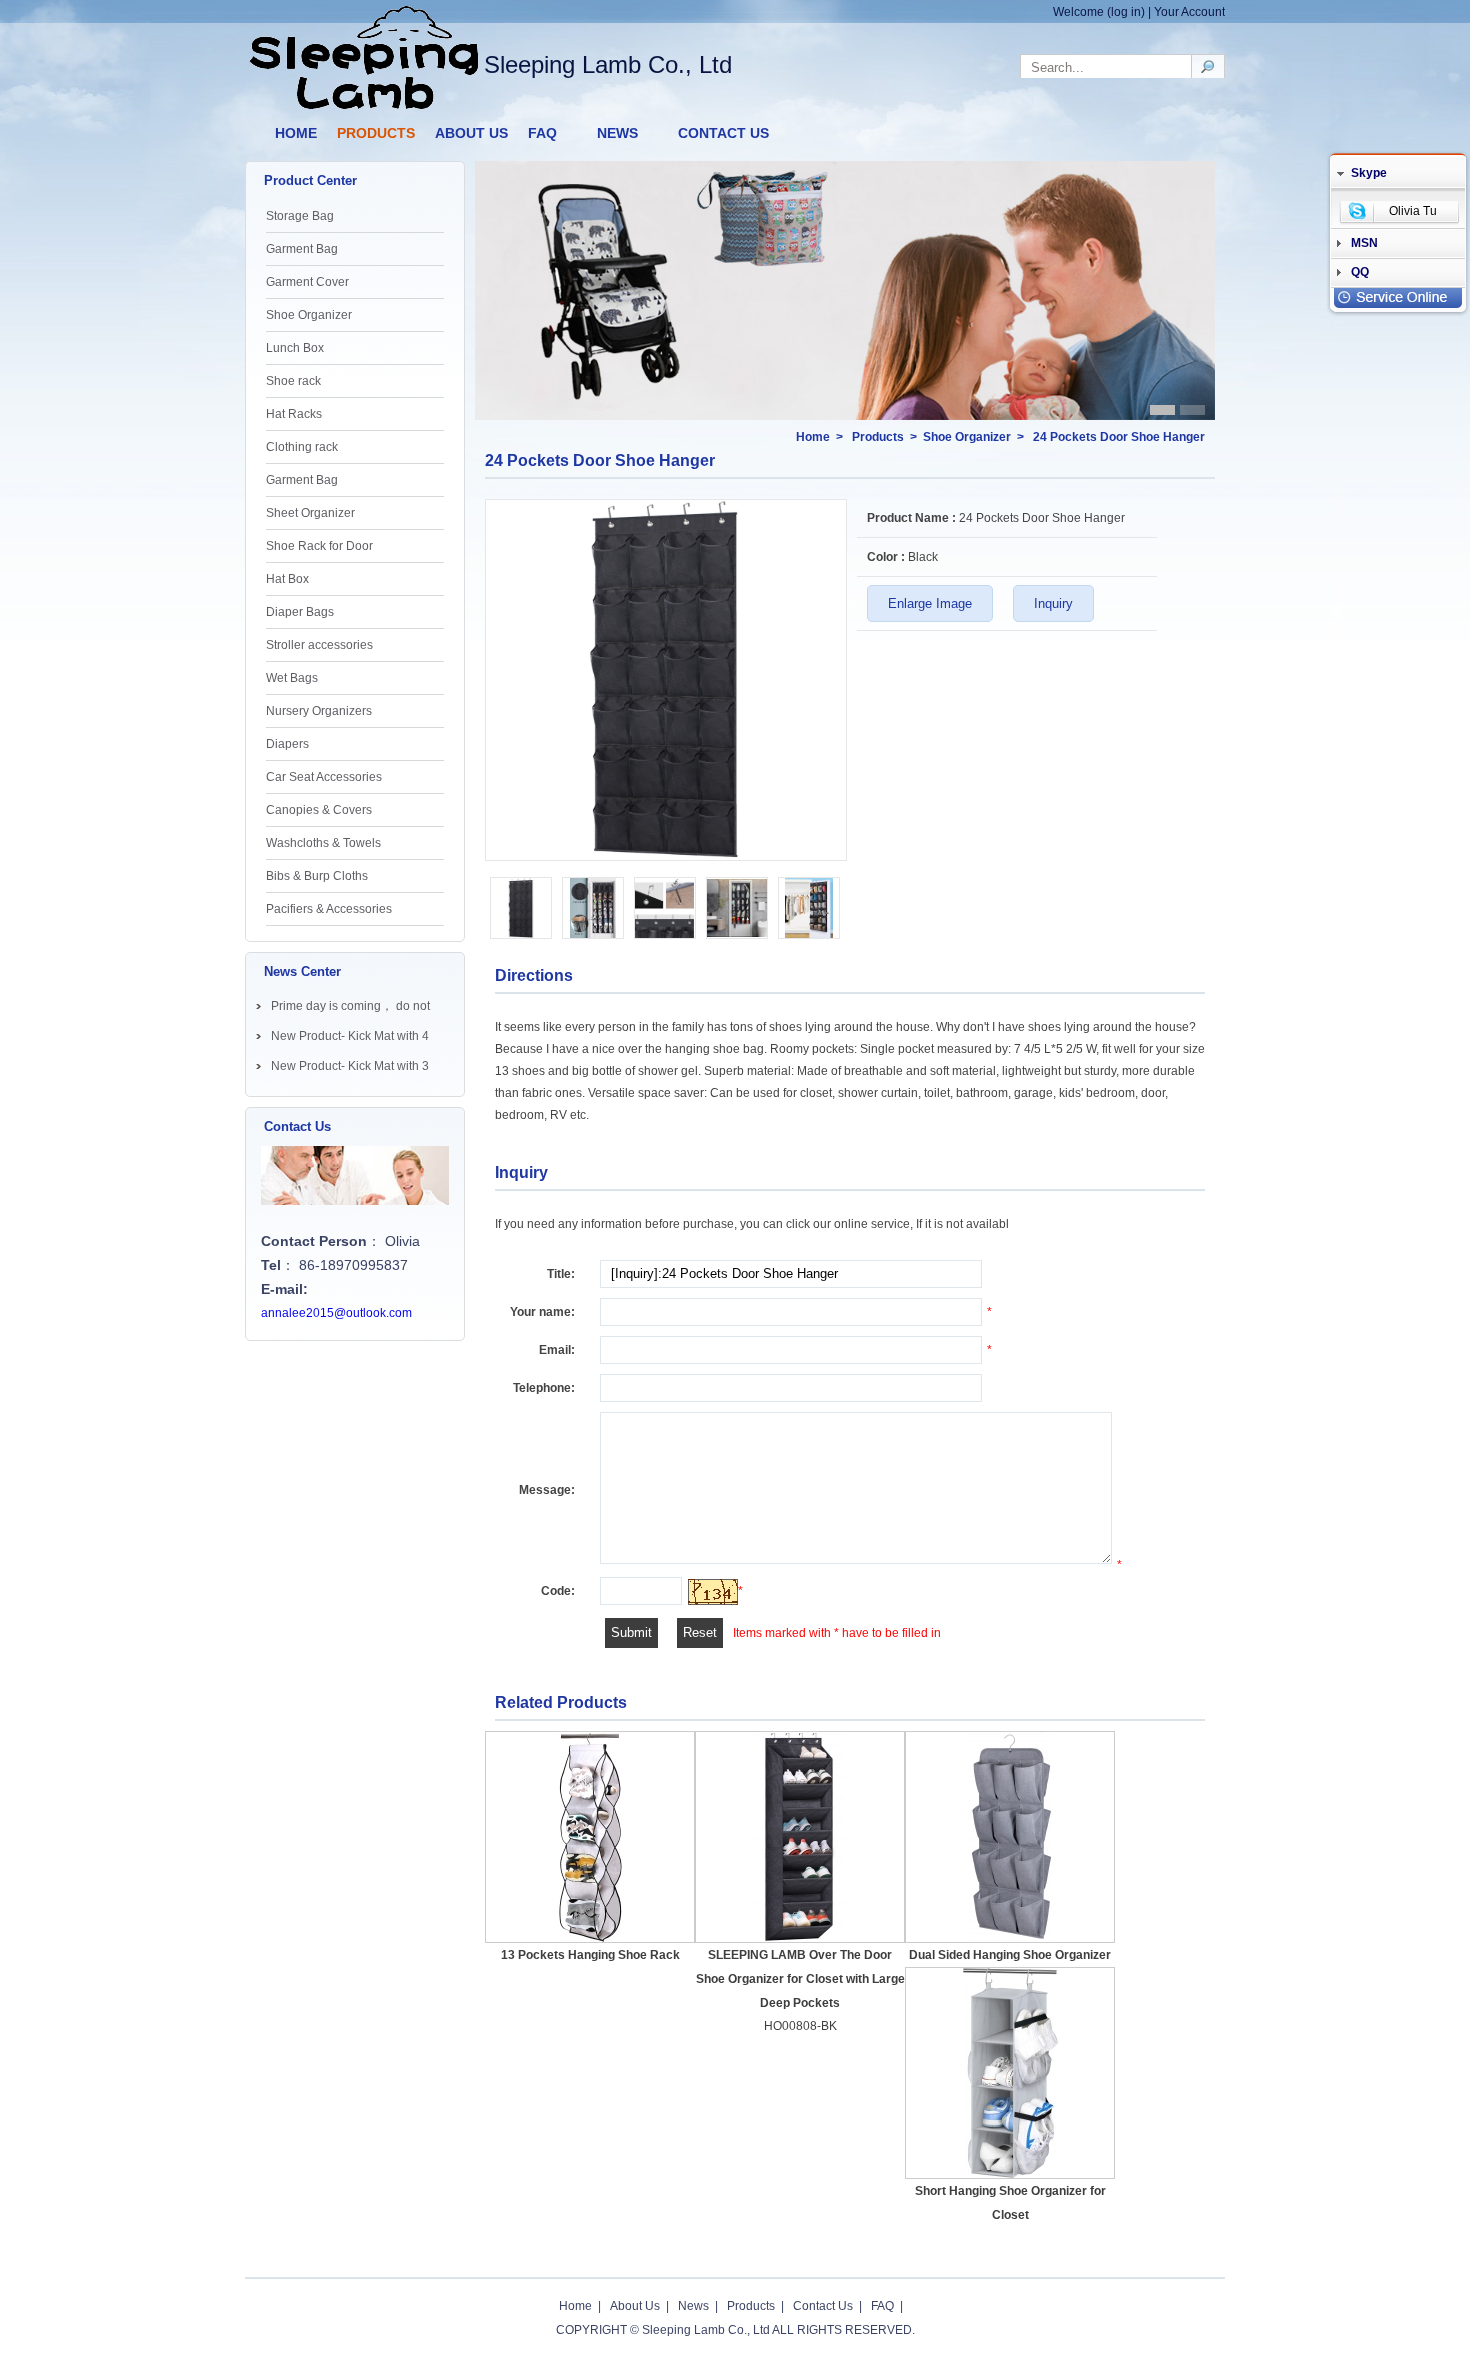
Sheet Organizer (310, 513)
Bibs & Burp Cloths (317, 876)
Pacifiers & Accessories (329, 909)
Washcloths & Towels (323, 843)
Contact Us (823, 2306)
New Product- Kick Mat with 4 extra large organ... (350, 1040)
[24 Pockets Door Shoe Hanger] (665, 856)
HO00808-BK (800, 2026)
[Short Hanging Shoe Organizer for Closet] (1010, 2073)
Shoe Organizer (309, 315)
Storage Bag (300, 216)
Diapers (287, 744)
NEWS (617, 133)
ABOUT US (471, 133)
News (693, 2306)
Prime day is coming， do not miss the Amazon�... (350, 1010)
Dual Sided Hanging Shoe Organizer (1010, 1955)
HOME (296, 133)
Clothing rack (302, 447)
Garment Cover (307, 282)
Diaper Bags (300, 612)
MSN (1364, 243)
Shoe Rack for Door (319, 546)
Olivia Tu (1413, 211)
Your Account (1189, 12)
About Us (635, 2306)
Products (878, 437)
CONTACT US (723, 133)
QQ (1360, 272)
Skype (1369, 173)
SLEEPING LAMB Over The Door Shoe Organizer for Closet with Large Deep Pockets (800, 1979)
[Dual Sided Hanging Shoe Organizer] (1010, 1837)
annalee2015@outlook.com (336, 1313)
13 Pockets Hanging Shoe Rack (590, 1955)
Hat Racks (294, 414)
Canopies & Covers (319, 810)
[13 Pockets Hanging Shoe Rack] (590, 1837)
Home (813, 437)
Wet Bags (292, 678)
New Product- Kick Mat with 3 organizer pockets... (350, 1070)
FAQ (542, 133)
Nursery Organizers (319, 711)
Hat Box (287, 579)
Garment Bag (302, 249)
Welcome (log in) (1099, 12)
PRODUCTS (376, 133)
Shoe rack (293, 381)
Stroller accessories (319, 645)
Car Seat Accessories (324, 777)
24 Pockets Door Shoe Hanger (1119, 437)
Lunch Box (295, 348)
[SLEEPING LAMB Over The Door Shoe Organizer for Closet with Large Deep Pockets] (800, 1837)
